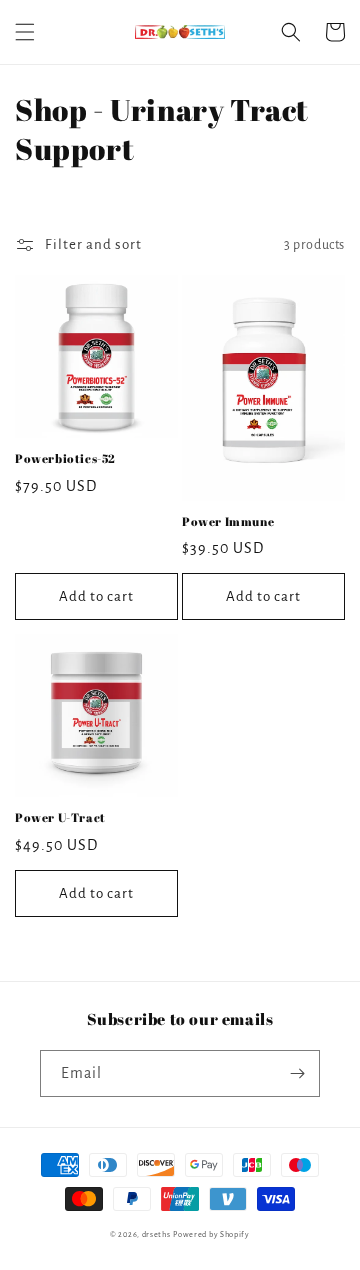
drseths (156, 1234)
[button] (25, 32)
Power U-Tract (60, 817)
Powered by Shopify (211, 1234)
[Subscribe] (297, 1073)
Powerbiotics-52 (65, 458)
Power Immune (228, 521)
